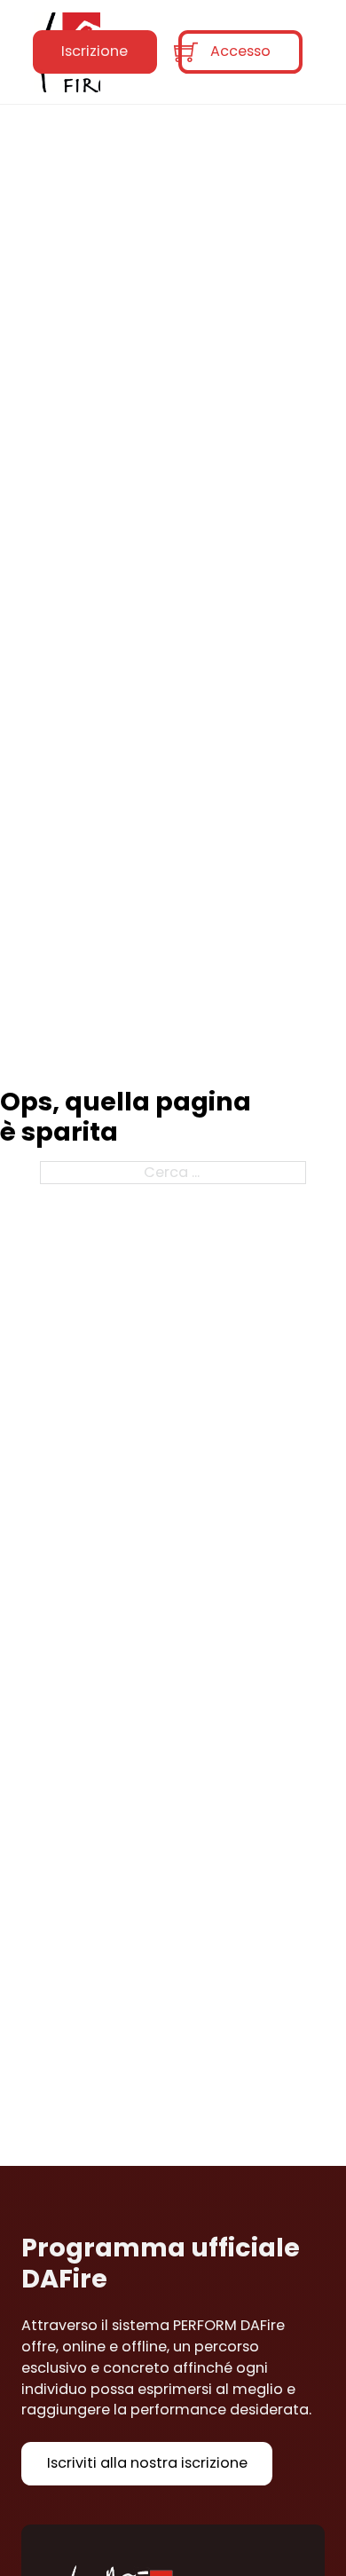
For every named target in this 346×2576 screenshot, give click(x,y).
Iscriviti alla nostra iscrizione (147, 2463)
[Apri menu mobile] (143, 52)
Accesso (240, 51)
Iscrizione (94, 51)
